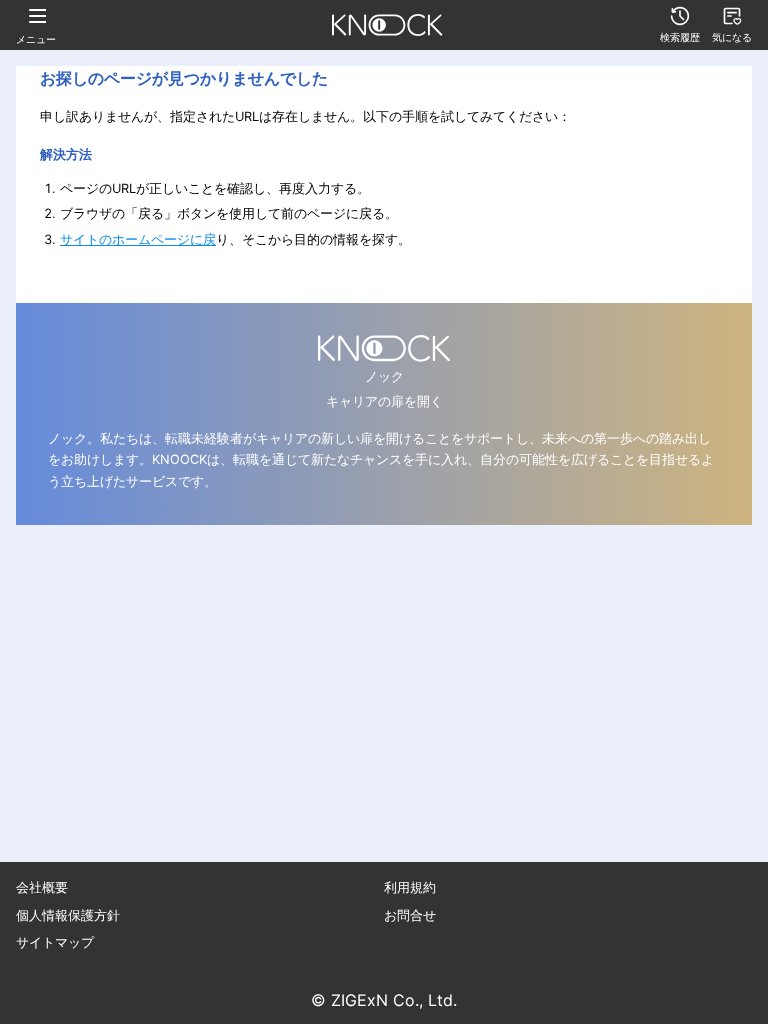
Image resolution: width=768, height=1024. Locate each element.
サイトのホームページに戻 (138, 239)
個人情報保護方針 (68, 915)
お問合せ (410, 915)
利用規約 (410, 887)
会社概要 (42, 887)
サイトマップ (55, 942)
